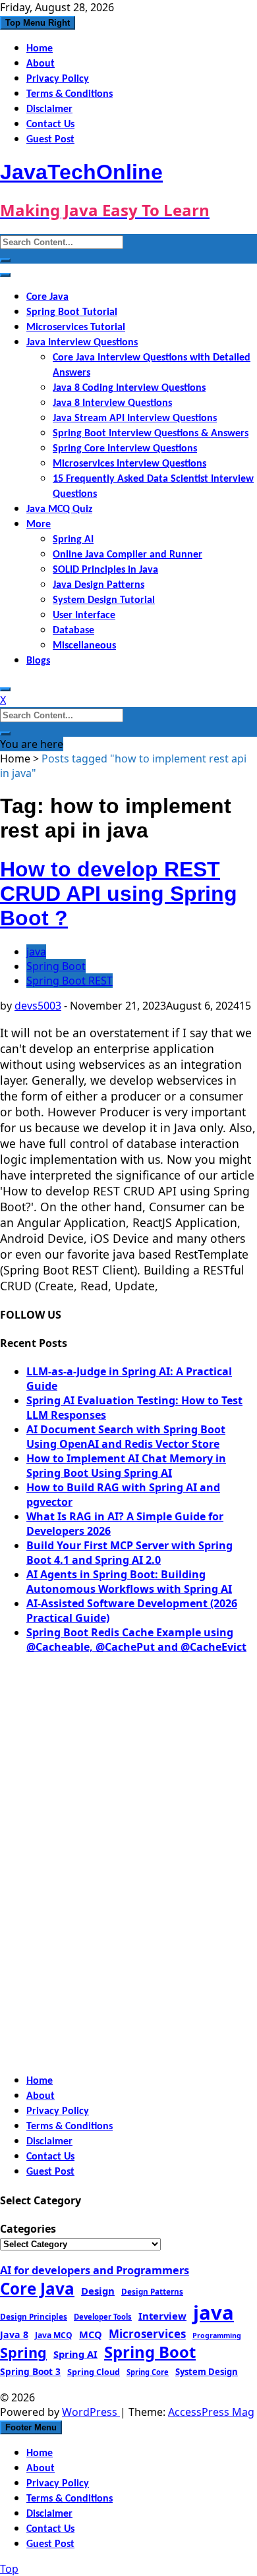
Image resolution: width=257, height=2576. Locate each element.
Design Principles (34, 2316)
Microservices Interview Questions (129, 464)
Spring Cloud (94, 2372)
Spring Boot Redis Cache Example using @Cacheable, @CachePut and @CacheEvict (136, 1640)
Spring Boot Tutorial (72, 312)
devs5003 (38, 1006)
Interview (162, 2316)
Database (73, 631)
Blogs (38, 661)
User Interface (84, 615)
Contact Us (50, 125)
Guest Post (50, 140)
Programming (217, 2335)
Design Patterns (152, 2291)
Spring (23, 2352)
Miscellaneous (84, 646)
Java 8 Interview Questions (112, 403)
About (41, 64)
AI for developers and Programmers (95, 2270)
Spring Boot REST (70, 981)
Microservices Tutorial (76, 328)
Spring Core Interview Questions (125, 449)
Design (98, 2291)
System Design (207, 2372)
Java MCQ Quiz (59, 509)
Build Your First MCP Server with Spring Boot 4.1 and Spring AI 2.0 (129, 1553)
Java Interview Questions (82, 343)
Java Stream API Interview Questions (135, 418)
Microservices (147, 2334)
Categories (28, 2229)
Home (40, 49)
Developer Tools (103, 2317)
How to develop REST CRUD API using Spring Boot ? (119, 894)
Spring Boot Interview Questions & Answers (151, 434)
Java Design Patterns (99, 585)
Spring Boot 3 (30, 2371)
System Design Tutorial (104, 600)
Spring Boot (56, 966)
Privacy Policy (58, 79)
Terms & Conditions (70, 94)
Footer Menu (31, 2427)
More (39, 525)
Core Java (47, 297)
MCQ (91, 2334)
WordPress (91, 2412)
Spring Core (148, 2372)
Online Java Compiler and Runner (128, 555)
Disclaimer (49, 109)
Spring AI (73, 540)
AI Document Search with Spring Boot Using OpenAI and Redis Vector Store (126, 1437)
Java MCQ (54, 2335)
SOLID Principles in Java (105, 570)
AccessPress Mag (211, 2412)
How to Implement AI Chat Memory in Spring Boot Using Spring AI (126, 1466)
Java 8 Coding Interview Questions (129, 388)
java (36, 952)
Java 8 (14, 2334)
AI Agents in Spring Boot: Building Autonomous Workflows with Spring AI (129, 1582)
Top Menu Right (38, 23)
